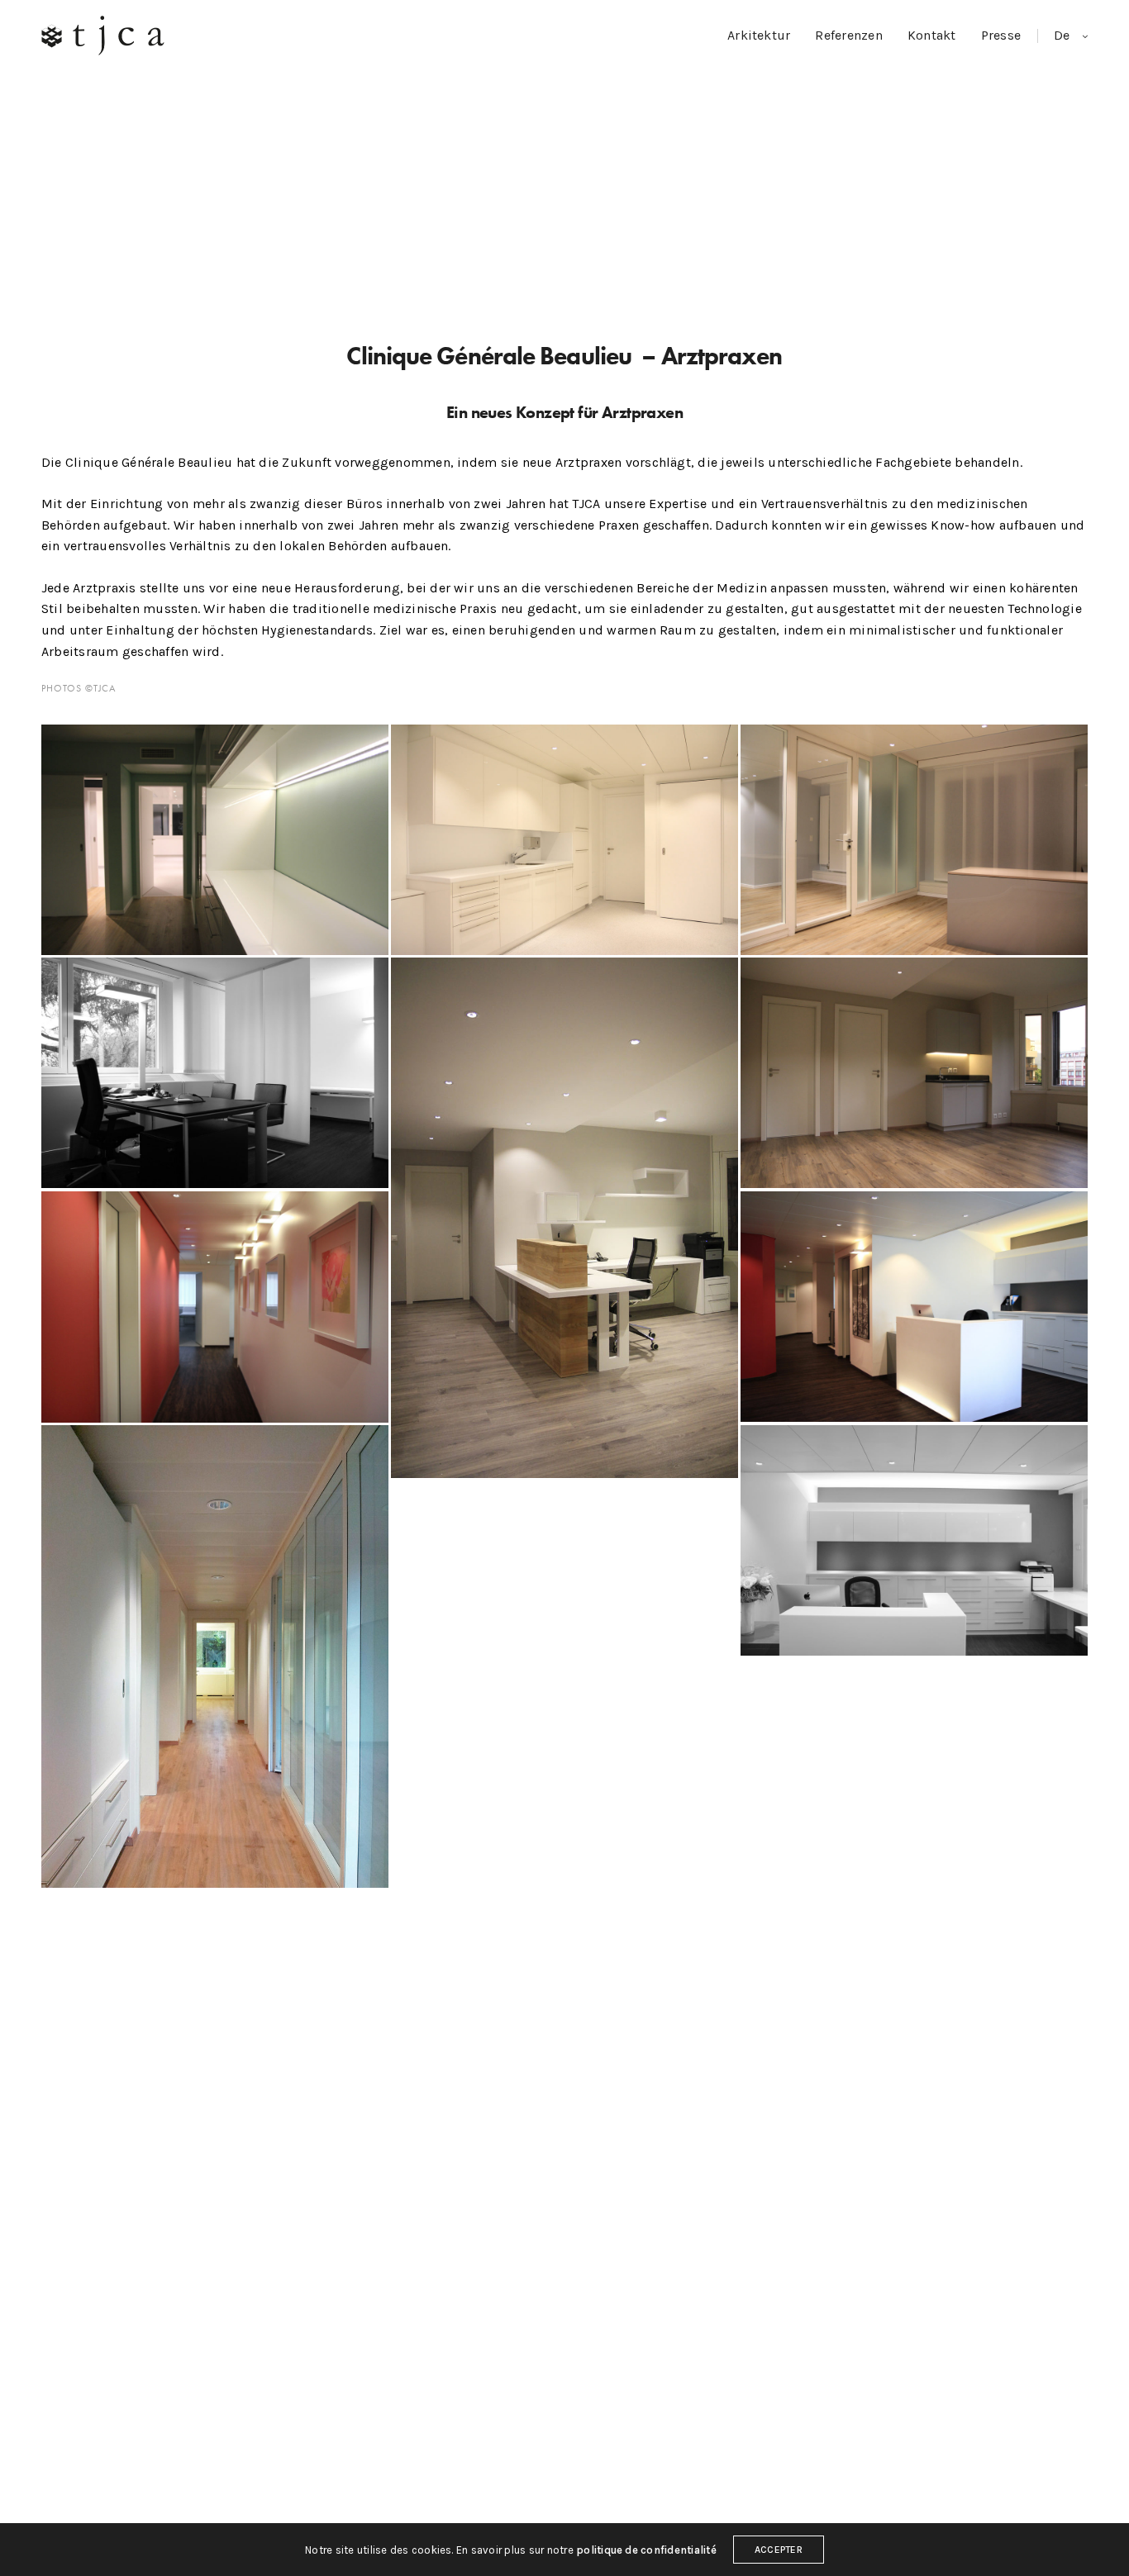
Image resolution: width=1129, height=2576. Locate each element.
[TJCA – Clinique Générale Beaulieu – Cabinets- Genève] (564, 840)
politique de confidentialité (646, 2550)
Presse (1001, 35)
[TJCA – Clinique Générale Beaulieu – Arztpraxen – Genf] (914, 840)
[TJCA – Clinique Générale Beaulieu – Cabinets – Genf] (215, 840)
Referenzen (848, 35)
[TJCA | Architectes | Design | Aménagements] (103, 36)
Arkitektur (759, 35)
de (1064, 35)
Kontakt (932, 35)
